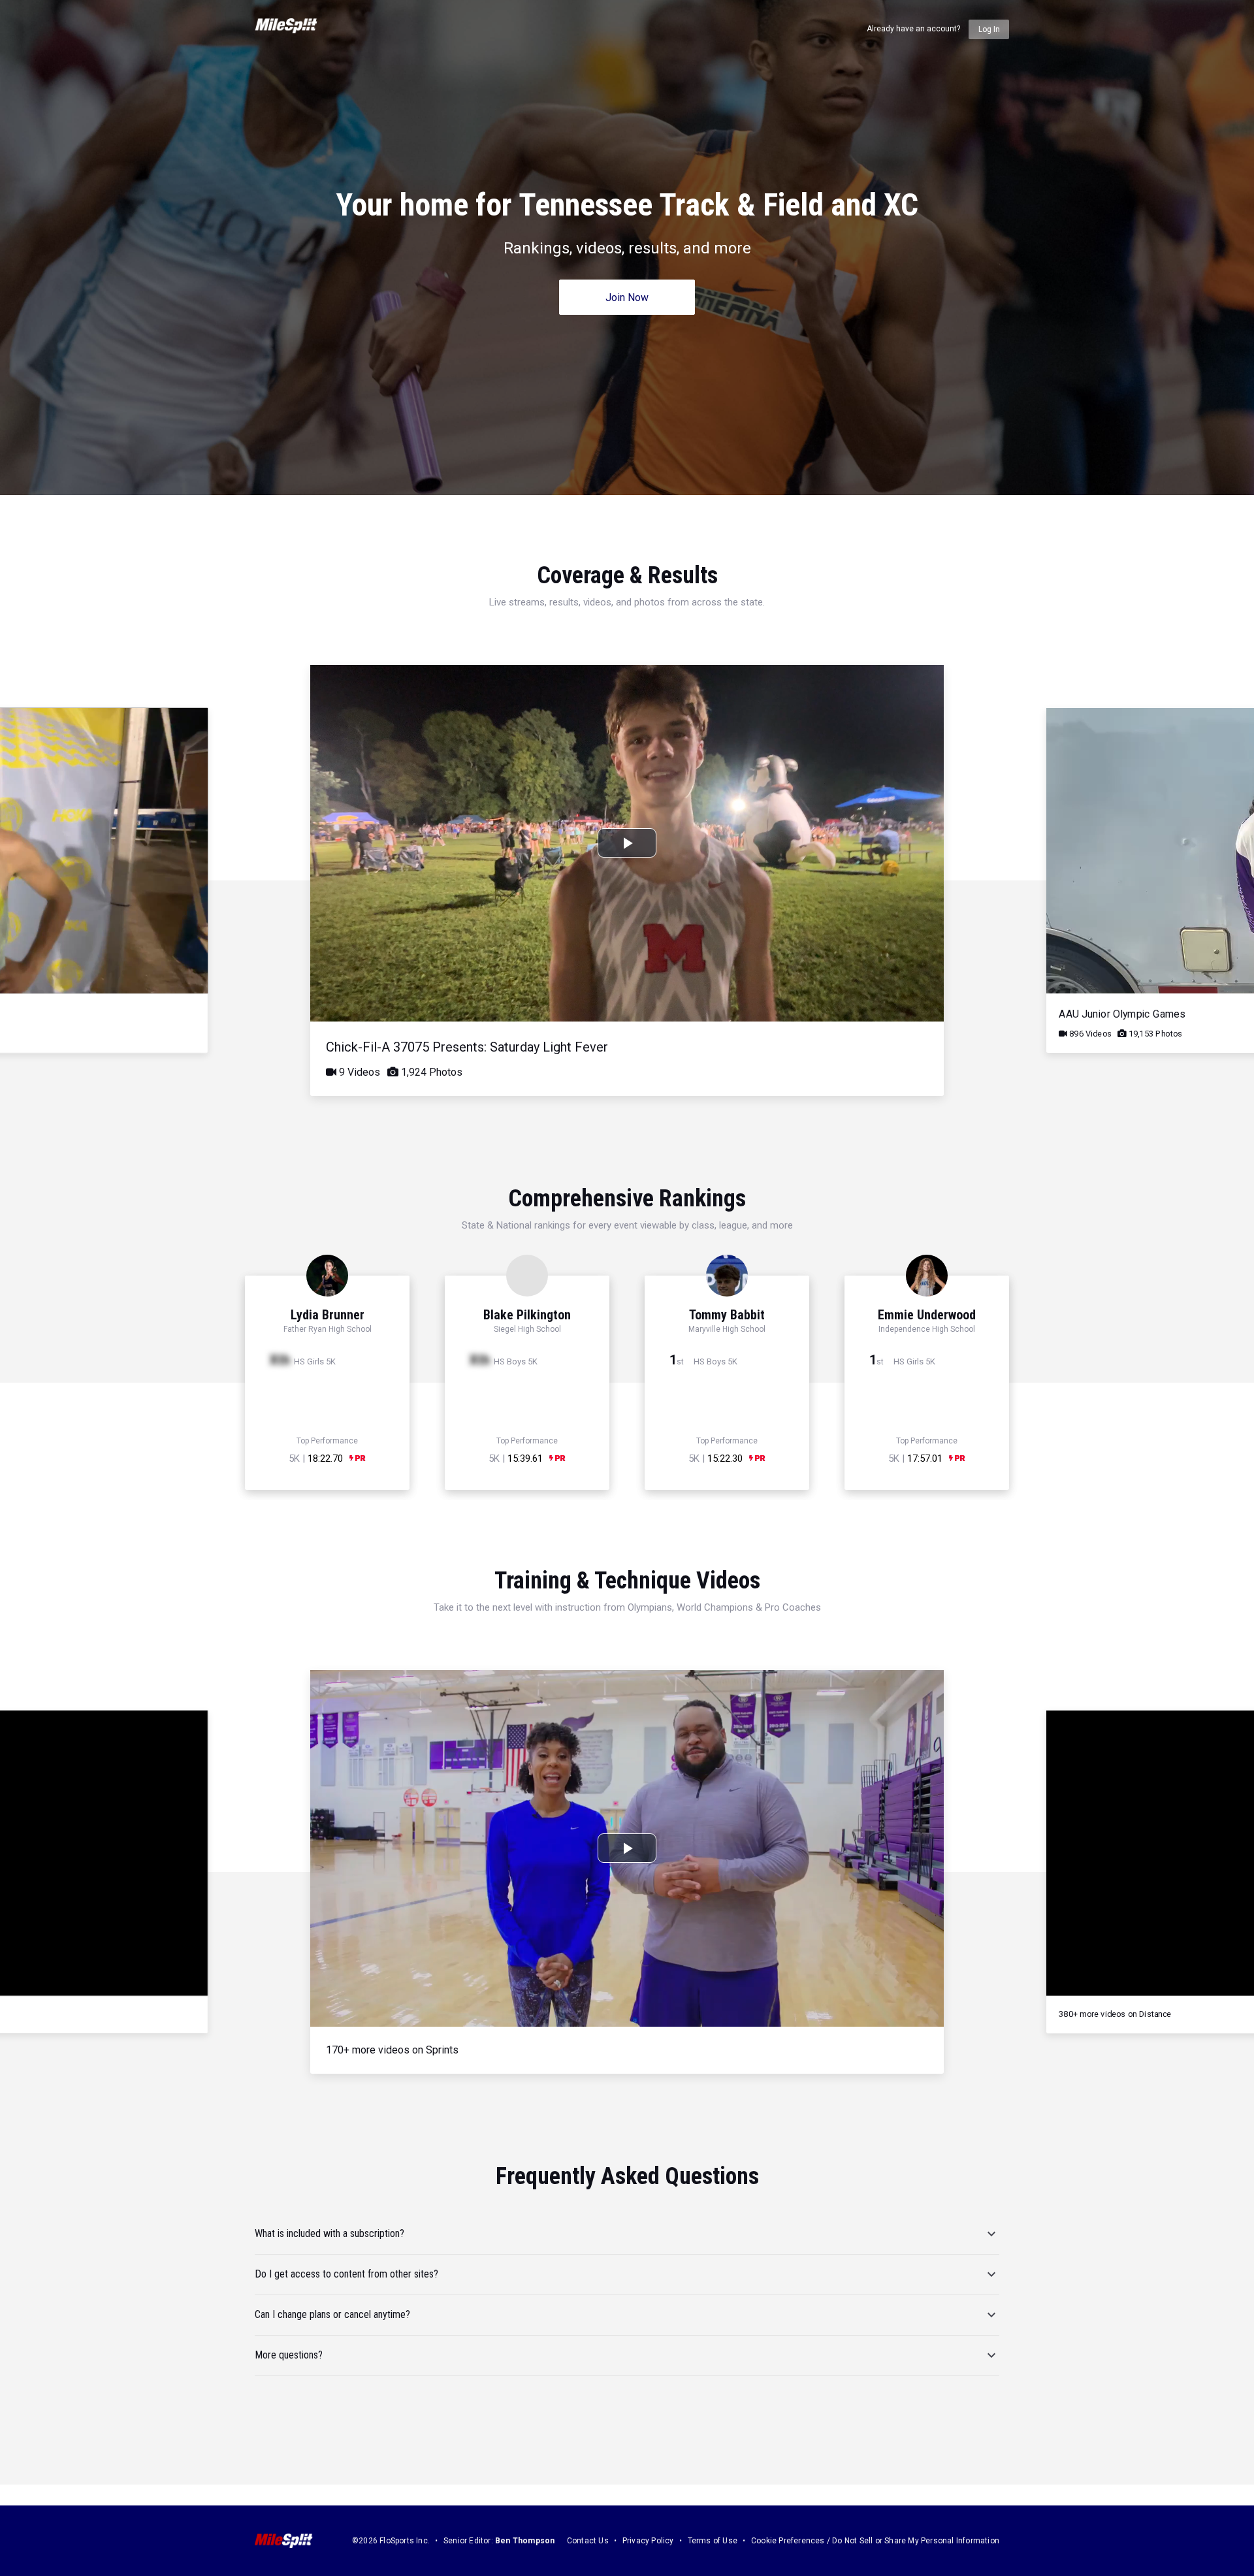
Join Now (627, 298)
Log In (989, 29)
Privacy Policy (648, 2541)
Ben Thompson (525, 2541)
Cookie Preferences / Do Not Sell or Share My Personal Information (875, 2541)
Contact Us (588, 2541)
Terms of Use (713, 2541)
